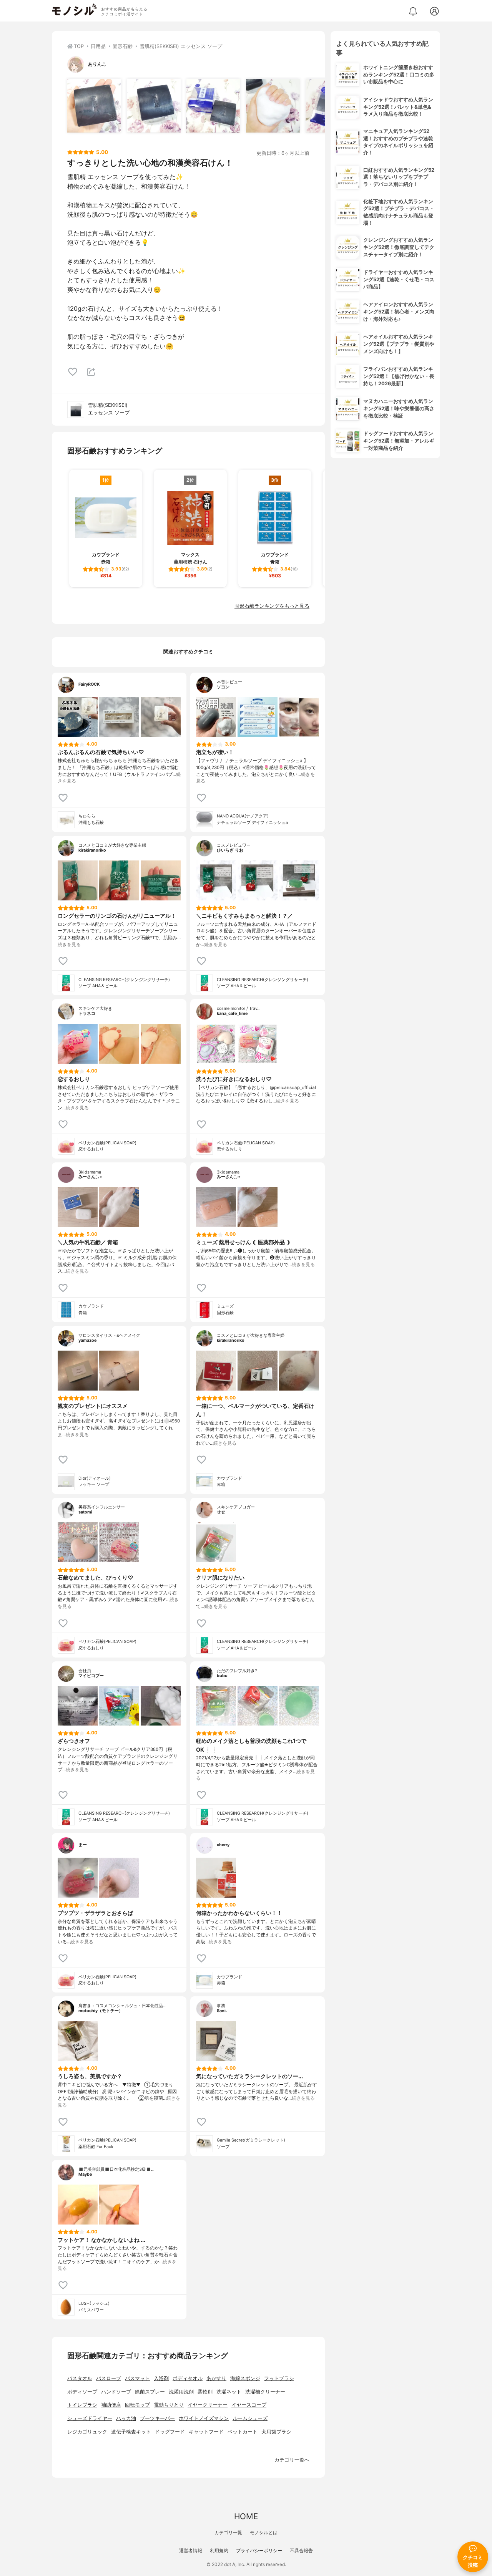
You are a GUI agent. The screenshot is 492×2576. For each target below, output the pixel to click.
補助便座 (111, 2405)
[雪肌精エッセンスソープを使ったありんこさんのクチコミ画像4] (273, 106)
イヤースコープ (249, 2405)
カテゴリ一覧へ (292, 2460)
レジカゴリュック (87, 2432)
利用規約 (219, 2550)
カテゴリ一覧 (228, 2532)
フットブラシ (279, 2378)
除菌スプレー (150, 2392)
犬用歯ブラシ (276, 2432)
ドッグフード (170, 2432)
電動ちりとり (169, 2405)
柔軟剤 (205, 2392)
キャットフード (206, 2432)
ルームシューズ (250, 2418)
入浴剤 (161, 2378)
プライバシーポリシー (259, 2550)
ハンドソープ (116, 2392)
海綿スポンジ (245, 2378)
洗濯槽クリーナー (265, 2392)
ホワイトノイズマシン (204, 2418)
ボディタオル (188, 2378)
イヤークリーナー (208, 2405)
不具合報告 (301, 2550)
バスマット (137, 2378)
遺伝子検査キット (131, 2432)
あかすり (216, 2378)
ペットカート (243, 2432)
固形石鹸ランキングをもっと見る (272, 606)
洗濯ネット (229, 2392)
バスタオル (80, 2378)
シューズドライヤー (90, 2418)
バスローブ (109, 2378)
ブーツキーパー (157, 2418)
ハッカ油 (126, 2418)
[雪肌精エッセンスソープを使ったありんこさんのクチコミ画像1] (94, 106)
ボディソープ (82, 2392)
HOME (246, 2516)
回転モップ (137, 2405)
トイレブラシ (82, 2405)
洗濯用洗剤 (181, 2392)
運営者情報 (191, 2550)
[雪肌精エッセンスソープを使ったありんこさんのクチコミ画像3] (213, 106)
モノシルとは (264, 2532)
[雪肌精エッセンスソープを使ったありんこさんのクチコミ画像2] (154, 106)
